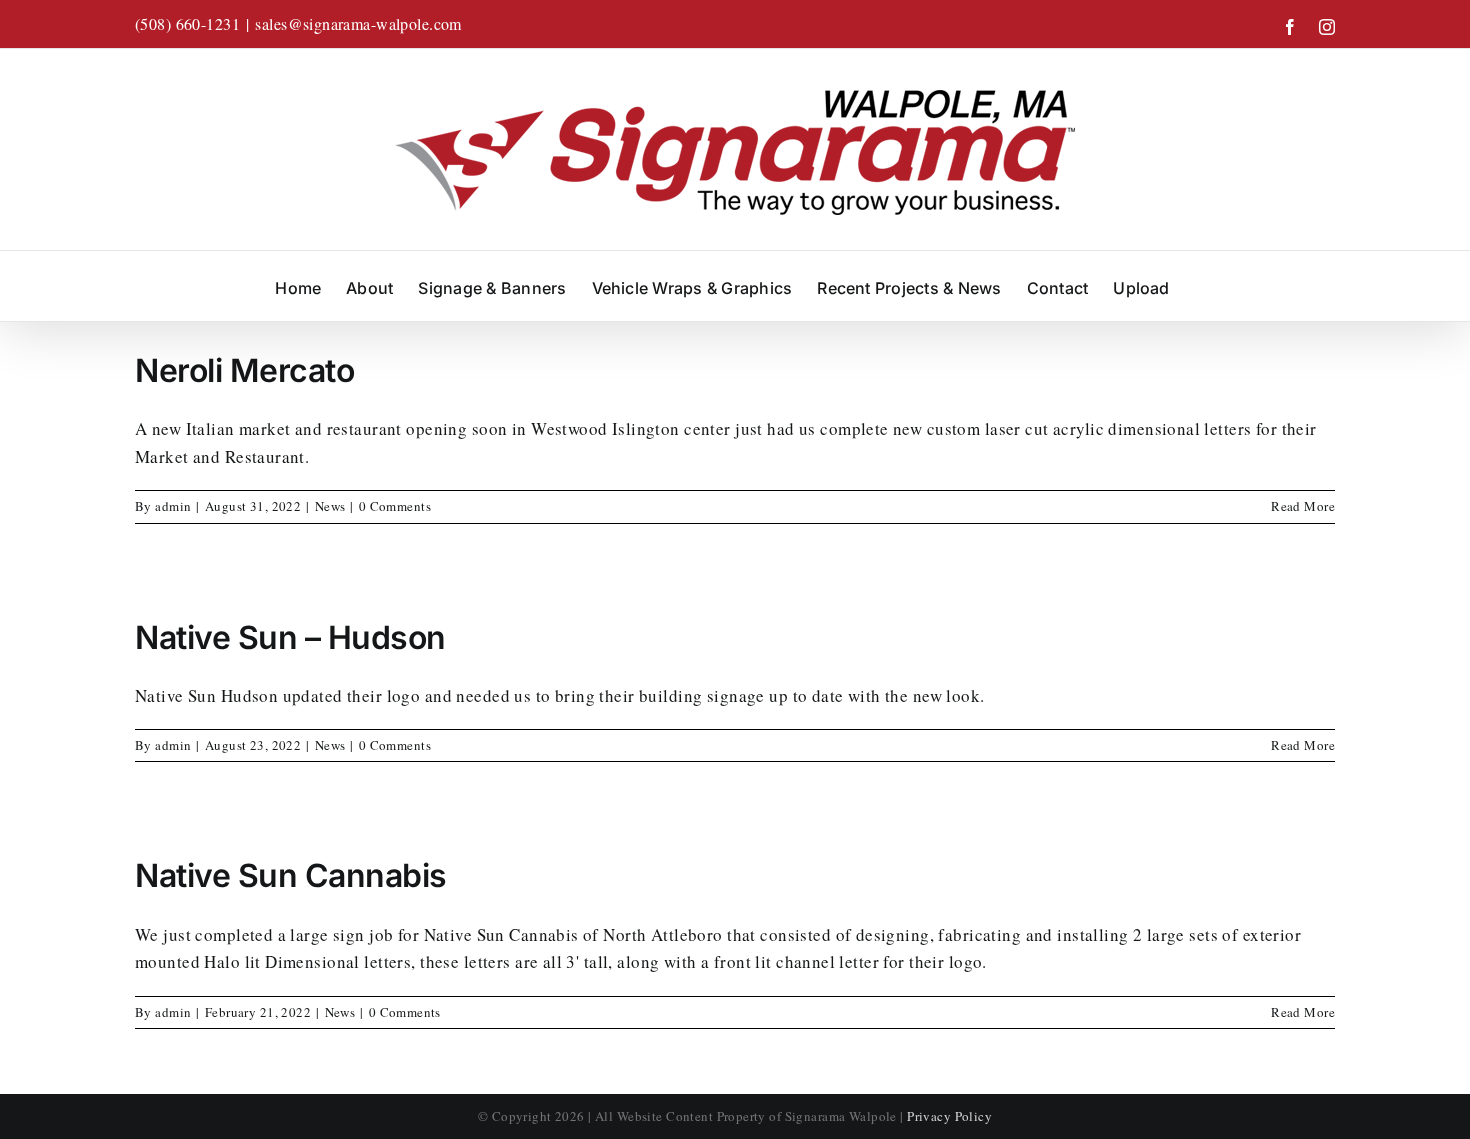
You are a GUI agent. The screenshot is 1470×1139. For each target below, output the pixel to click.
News (330, 506)
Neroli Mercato (244, 370)
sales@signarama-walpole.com (358, 23)
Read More (1303, 506)
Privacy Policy (949, 1116)
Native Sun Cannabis (291, 875)
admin (173, 506)
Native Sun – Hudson (290, 637)
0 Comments (395, 506)
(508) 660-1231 (187, 23)
